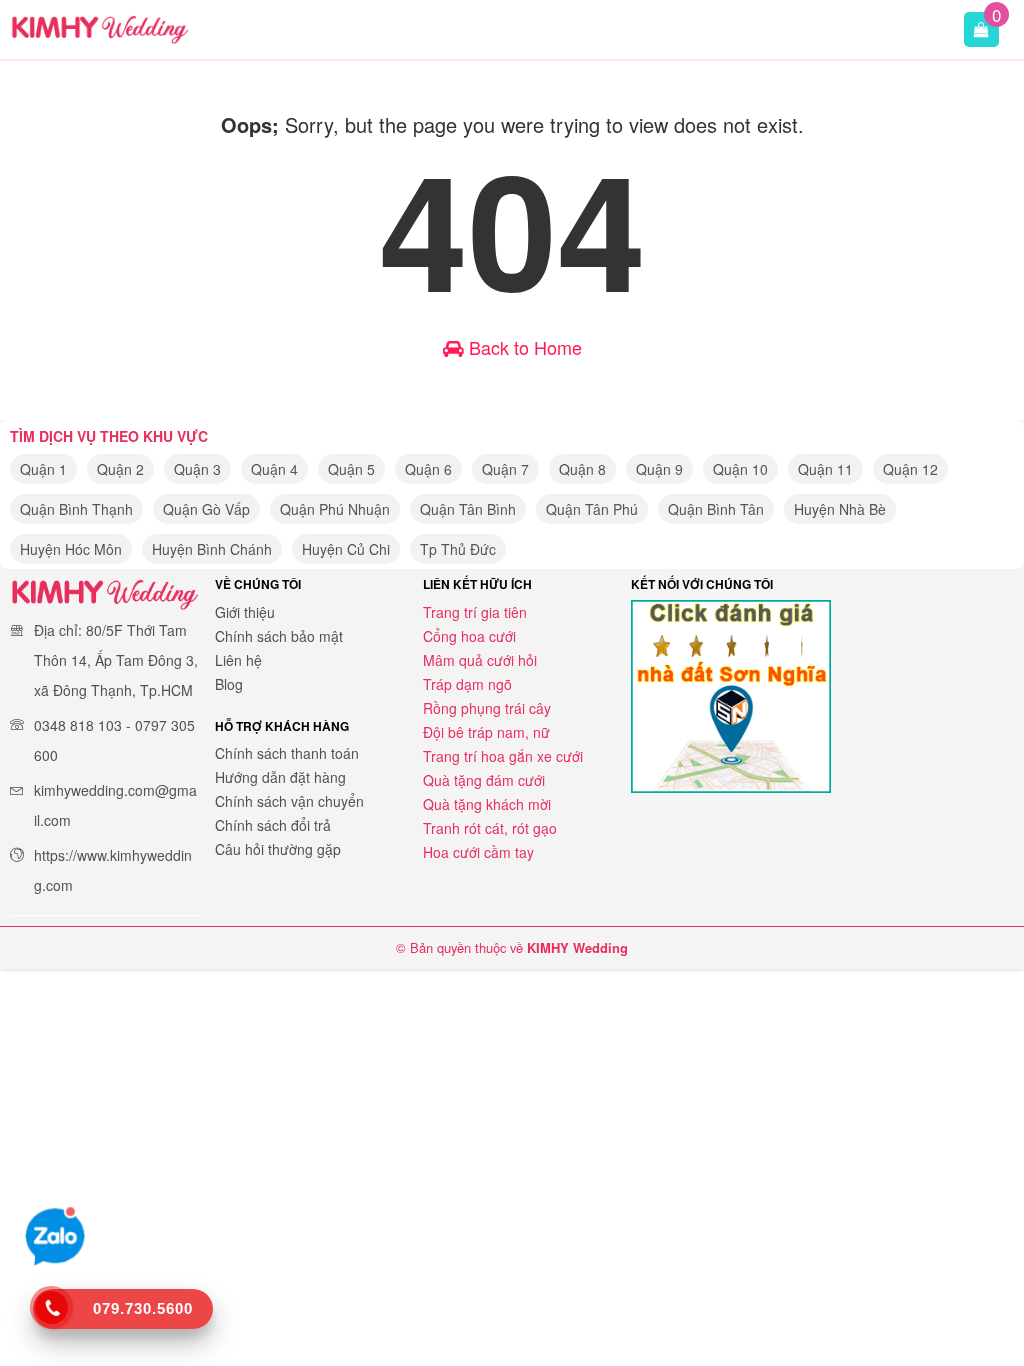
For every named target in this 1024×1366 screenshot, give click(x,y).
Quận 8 (582, 469)
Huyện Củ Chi (346, 549)
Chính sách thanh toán (287, 753)
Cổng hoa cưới (469, 636)
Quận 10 (740, 469)
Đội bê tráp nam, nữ (486, 732)
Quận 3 (197, 469)
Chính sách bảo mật (279, 636)
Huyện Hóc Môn (71, 549)
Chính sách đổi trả (273, 825)
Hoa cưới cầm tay (478, 852)
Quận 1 (43, 469)
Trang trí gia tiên (475, 612)
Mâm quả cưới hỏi (480, 660)
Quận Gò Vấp (206, 509)
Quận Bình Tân (716, 509)
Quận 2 (120, 469)
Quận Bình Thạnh (76, 509)
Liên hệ (238, 660)
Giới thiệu (245, 612)
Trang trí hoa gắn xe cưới (503, 756)
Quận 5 (351, 469)
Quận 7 (505, 469)
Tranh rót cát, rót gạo (490, 828)
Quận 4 (274, 469)
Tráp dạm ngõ (467, 684)
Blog (229, 684)
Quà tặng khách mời (487, 804)
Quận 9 (659, 469)
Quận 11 (825, 469)
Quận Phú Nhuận (335, 509)
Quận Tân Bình (468, 509)
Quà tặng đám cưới (484, 780)
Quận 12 (910, 469)
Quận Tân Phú (592, 509)
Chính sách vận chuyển (289, 801)
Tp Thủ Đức (458, 549)
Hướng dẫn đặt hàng (280, 777)
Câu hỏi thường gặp (278, 849)
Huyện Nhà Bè (840, 509)
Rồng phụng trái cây (487, 708)
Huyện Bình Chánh (212, 549)
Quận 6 (428, 469)
